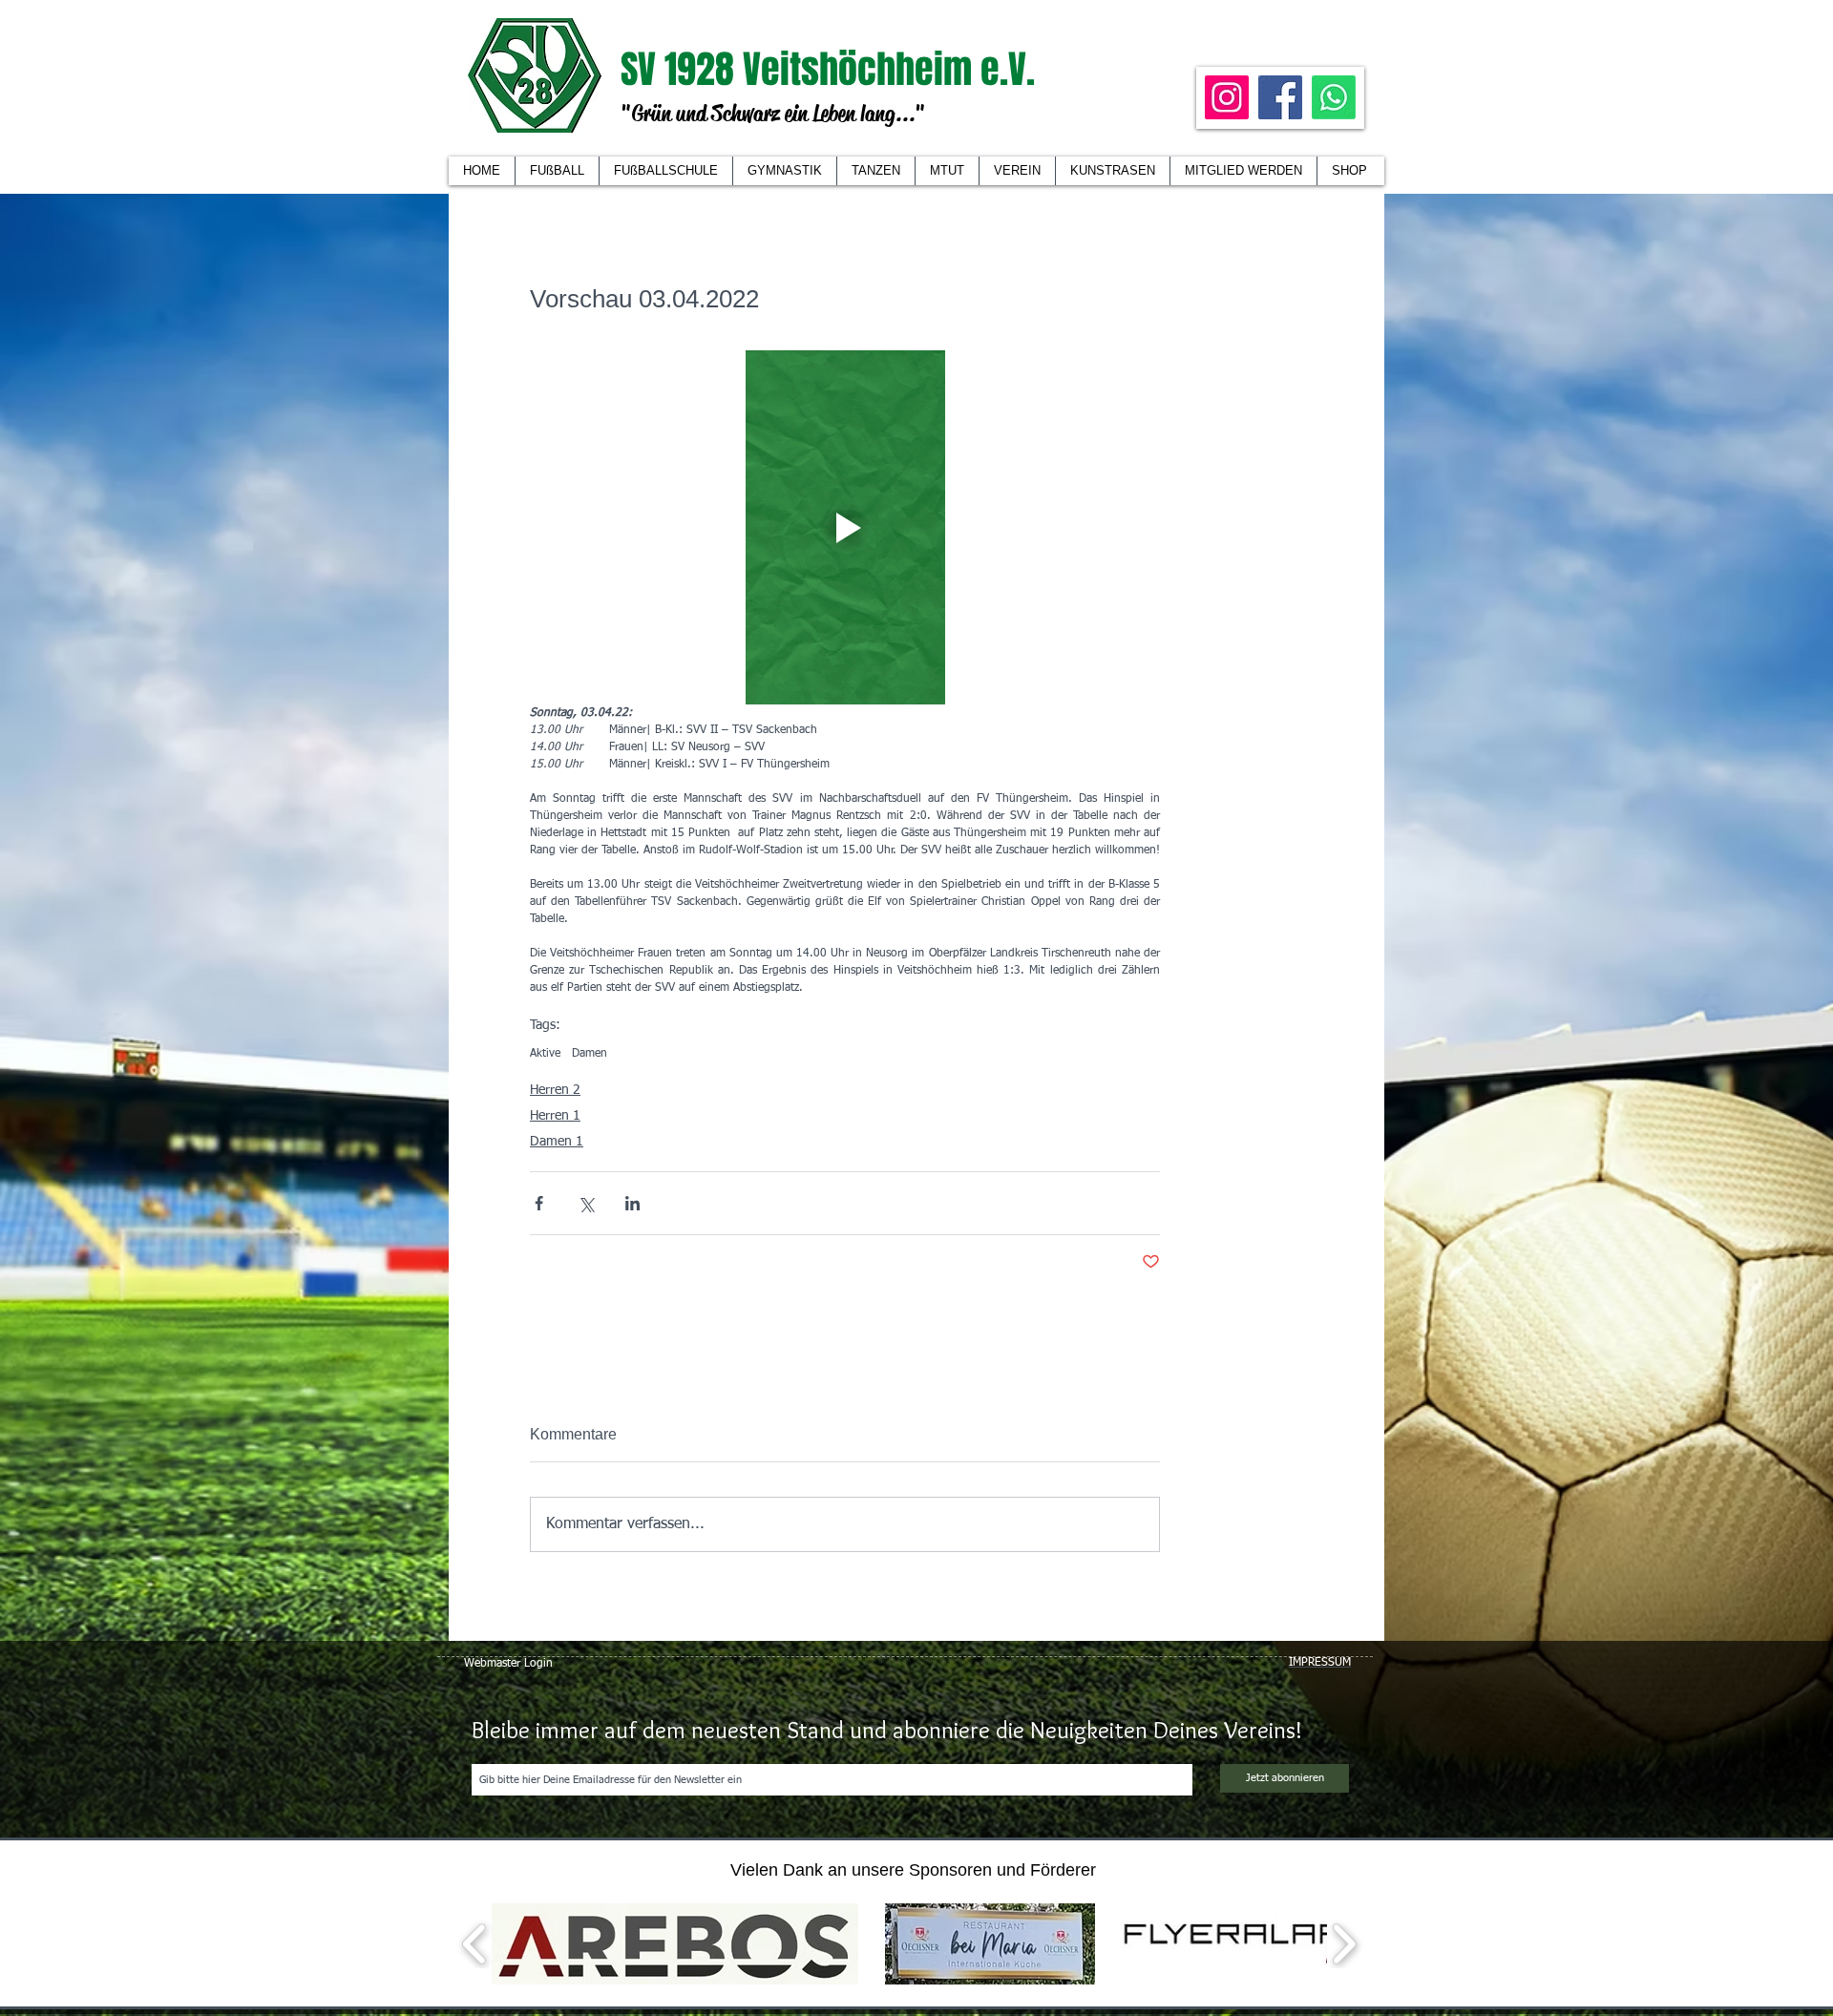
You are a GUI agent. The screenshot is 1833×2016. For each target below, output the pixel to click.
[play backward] (475, 1944)
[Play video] (845, 527)
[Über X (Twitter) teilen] (586, 1203)
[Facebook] (1280, 97)
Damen (590, 1054)
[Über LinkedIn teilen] (632, 1203)
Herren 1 (555, 1116)
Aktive (545, 1054)
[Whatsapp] (1334, 97)
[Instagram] (1227, 97)
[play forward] (1344, 1944)
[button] (1017, 171)
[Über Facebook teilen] (539, 1203)
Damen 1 (557, 1142)
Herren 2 (555, 1090)
